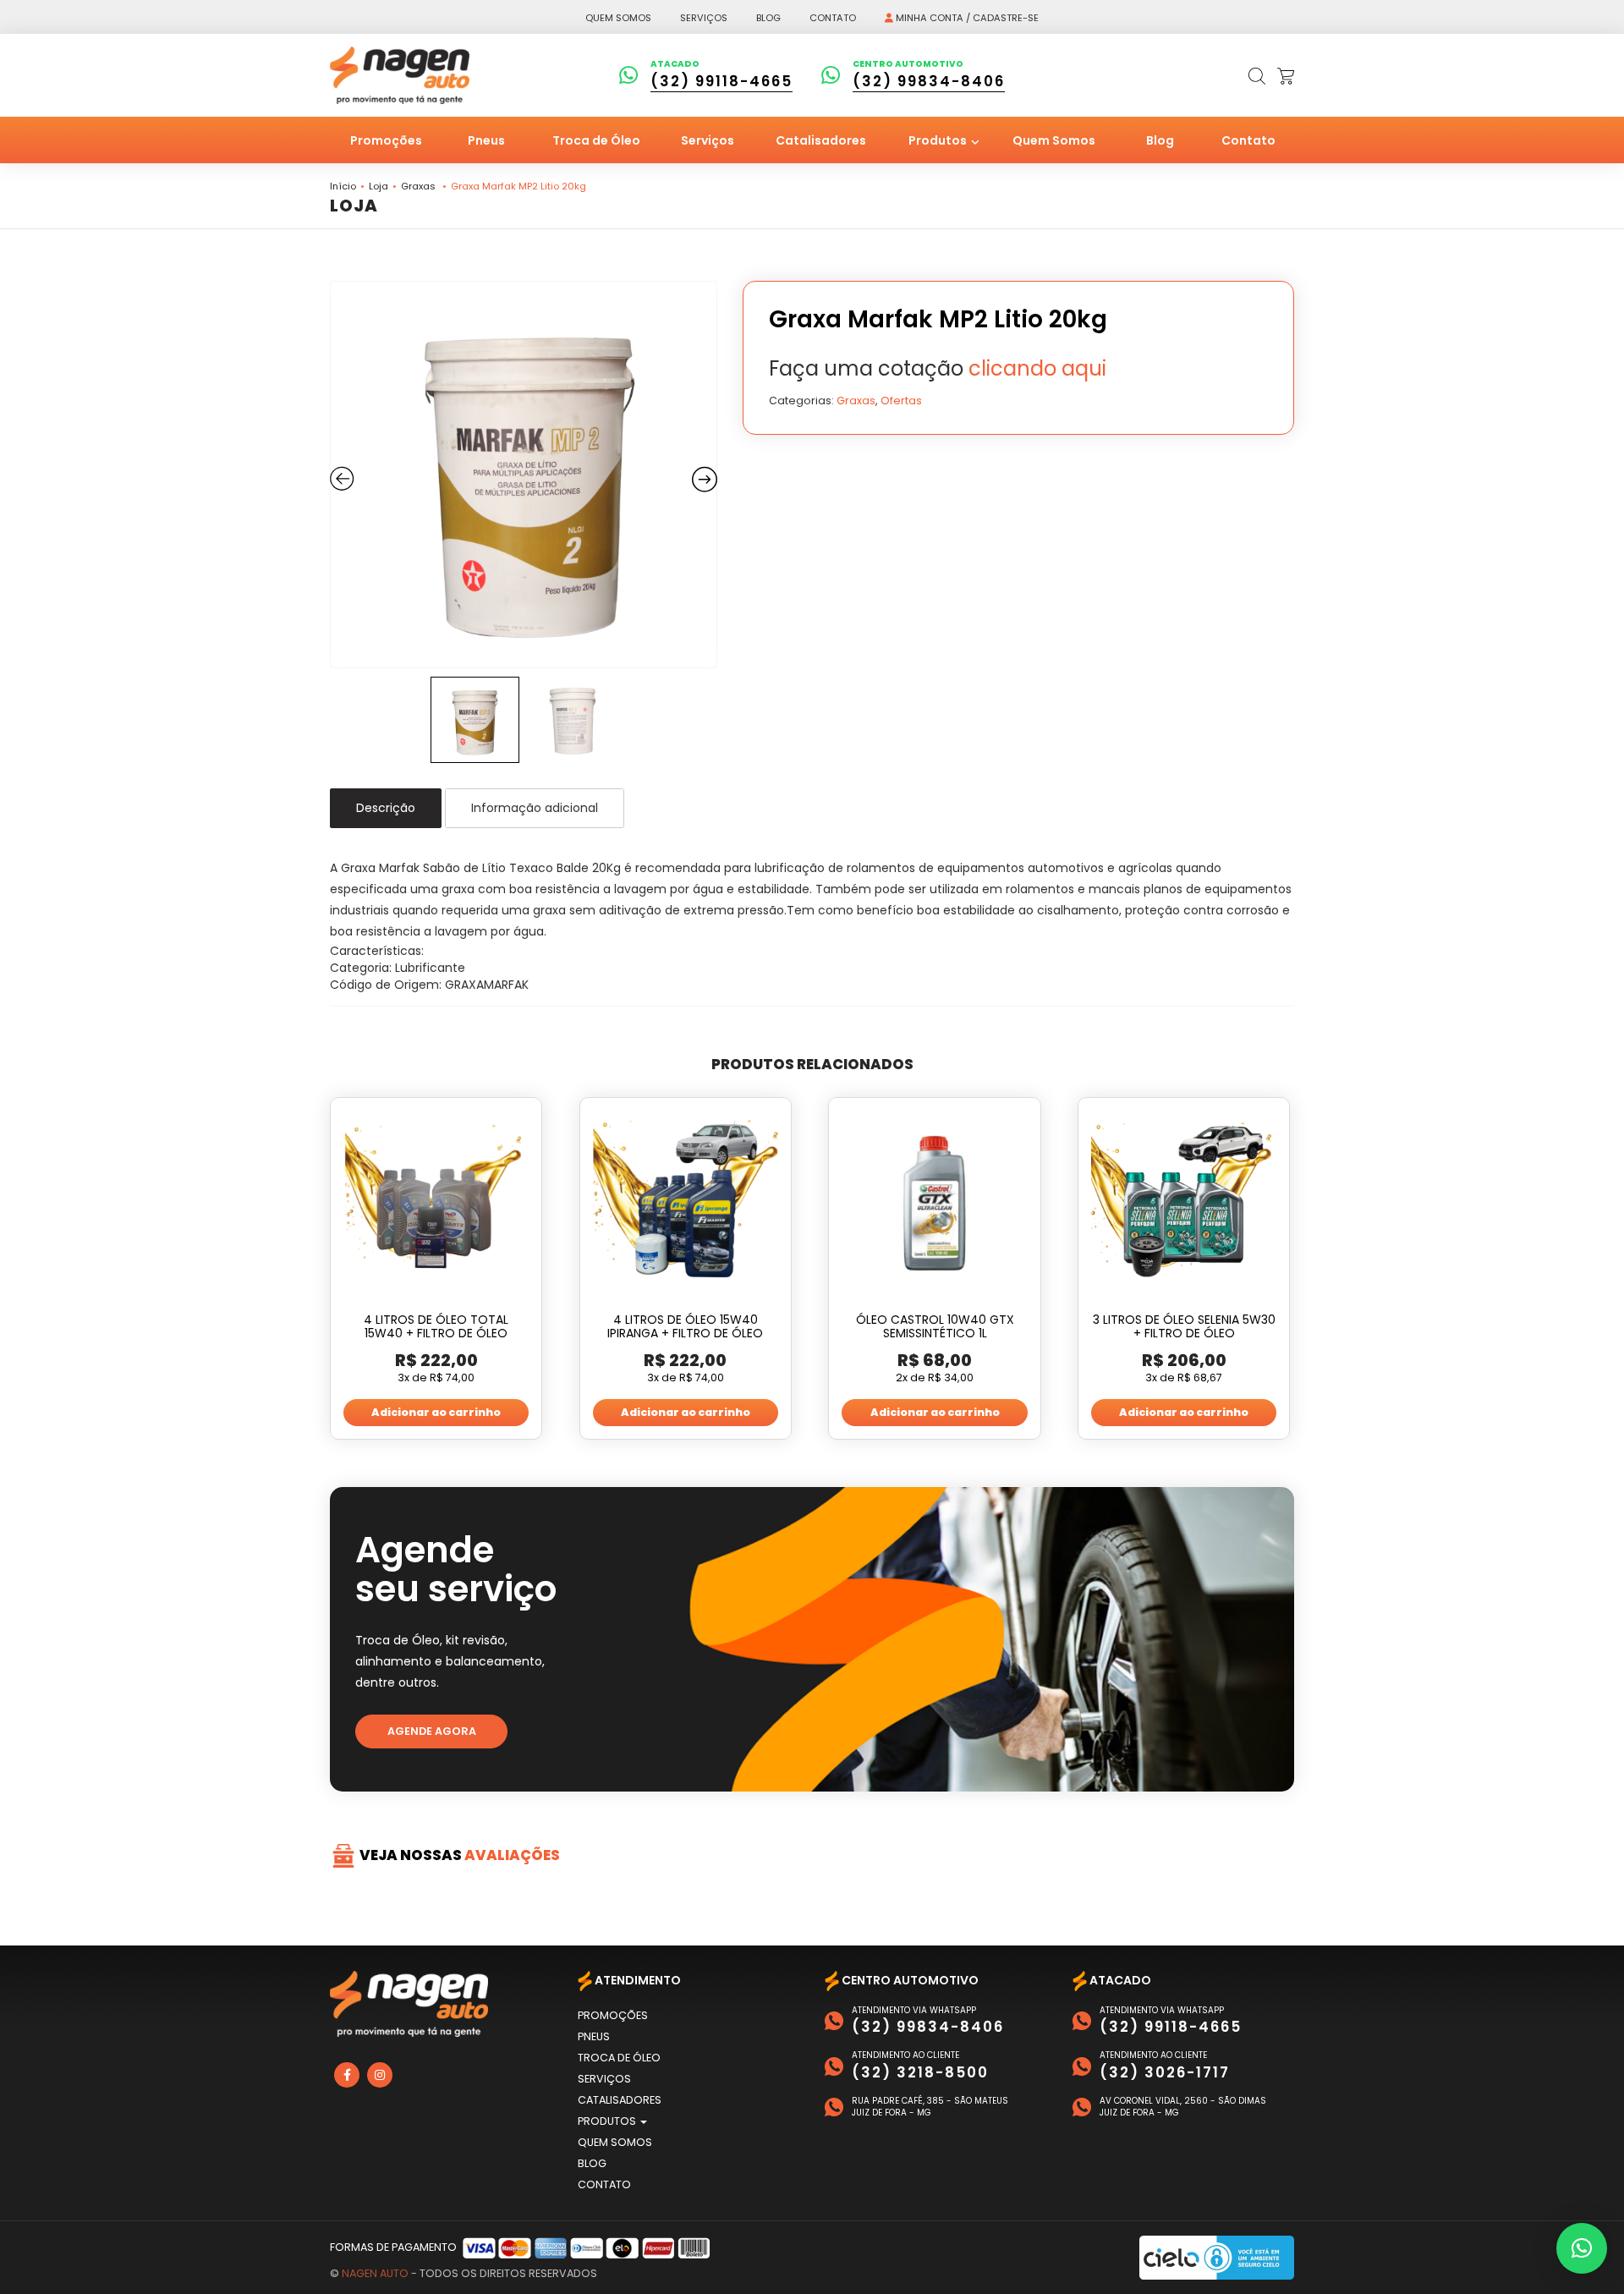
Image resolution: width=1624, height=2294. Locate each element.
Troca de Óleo (596, 140)
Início (343, 186)
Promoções (386, 140)
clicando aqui (1037, 368)
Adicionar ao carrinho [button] (436, 1412)
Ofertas (901, 401)
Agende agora (432, 1731)
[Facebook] (347, 2075)
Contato (833, 18)
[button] (1582, 2248)
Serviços (704, 18)
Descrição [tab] (386, 808)
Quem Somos (1054, 140)
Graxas (418, 186)
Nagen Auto (375, 2273)
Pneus (486, 140)
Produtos (939, 140)
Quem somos (618, 18)
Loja (379, 186)
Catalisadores (821, 140)
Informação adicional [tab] (535, 808)
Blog (768, 18)
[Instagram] (380, 2075)
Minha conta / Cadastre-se (966, 18)
